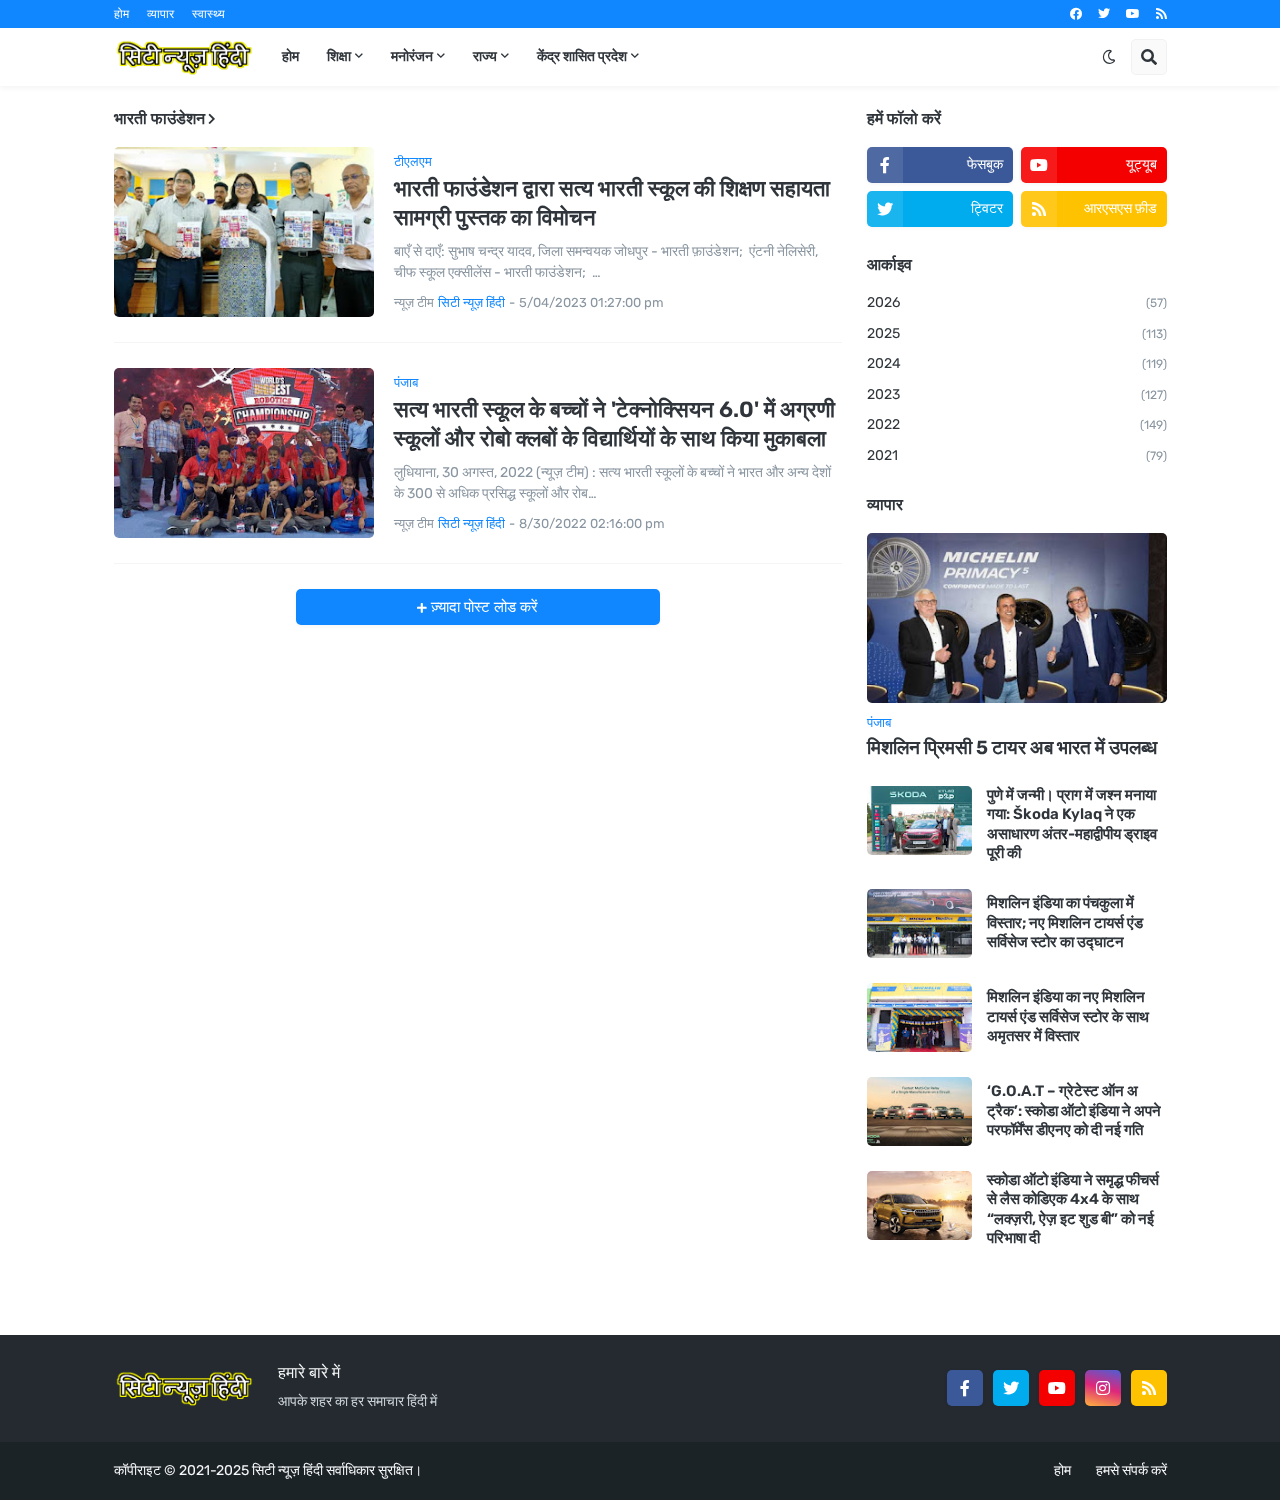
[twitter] (1104, 14)
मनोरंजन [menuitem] (412, 56)
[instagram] (1103, 1388)
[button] (1109, 57)
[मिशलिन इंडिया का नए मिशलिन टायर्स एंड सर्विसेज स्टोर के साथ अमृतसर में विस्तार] (919, 1017)
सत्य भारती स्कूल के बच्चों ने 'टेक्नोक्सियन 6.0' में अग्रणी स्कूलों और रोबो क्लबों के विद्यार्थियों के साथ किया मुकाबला (614, 424)
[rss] (1161, 14)
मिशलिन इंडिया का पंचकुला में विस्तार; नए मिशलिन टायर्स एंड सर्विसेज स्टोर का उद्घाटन (1065, 922)
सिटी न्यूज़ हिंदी (287, 1470)
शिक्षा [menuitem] (339, 56)
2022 (1017, 424)
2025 (1017, 333)
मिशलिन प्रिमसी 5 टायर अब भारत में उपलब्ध (1012, 747)
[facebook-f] (965, 1388)
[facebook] (1076, 14)
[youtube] (1133, 14)
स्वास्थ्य (208, 14)
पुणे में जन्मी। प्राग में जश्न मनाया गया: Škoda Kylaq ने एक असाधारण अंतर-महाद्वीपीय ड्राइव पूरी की (1072, 824)
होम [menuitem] (290, 56)
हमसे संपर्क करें (1131, 1470)
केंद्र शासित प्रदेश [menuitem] (582, 56)
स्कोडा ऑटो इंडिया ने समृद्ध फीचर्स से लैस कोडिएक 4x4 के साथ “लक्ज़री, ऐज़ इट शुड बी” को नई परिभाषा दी (1073, 1209)
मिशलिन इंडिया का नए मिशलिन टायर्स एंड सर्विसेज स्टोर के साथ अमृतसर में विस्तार (1068, 1016)
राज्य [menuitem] (485, 56)
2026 (1017, 302)
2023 (1017, 394)
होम (121, 14)
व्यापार (160, 14)
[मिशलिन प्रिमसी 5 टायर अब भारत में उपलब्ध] (1017, 618)
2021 (1017, 455)
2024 (1017, 363)
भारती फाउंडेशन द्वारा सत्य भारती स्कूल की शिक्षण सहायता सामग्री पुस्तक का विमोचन (612, 203)
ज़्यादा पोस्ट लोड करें (482, 607)
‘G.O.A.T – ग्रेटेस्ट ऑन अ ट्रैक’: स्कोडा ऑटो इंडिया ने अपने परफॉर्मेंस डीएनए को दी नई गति (1074, 1110)
